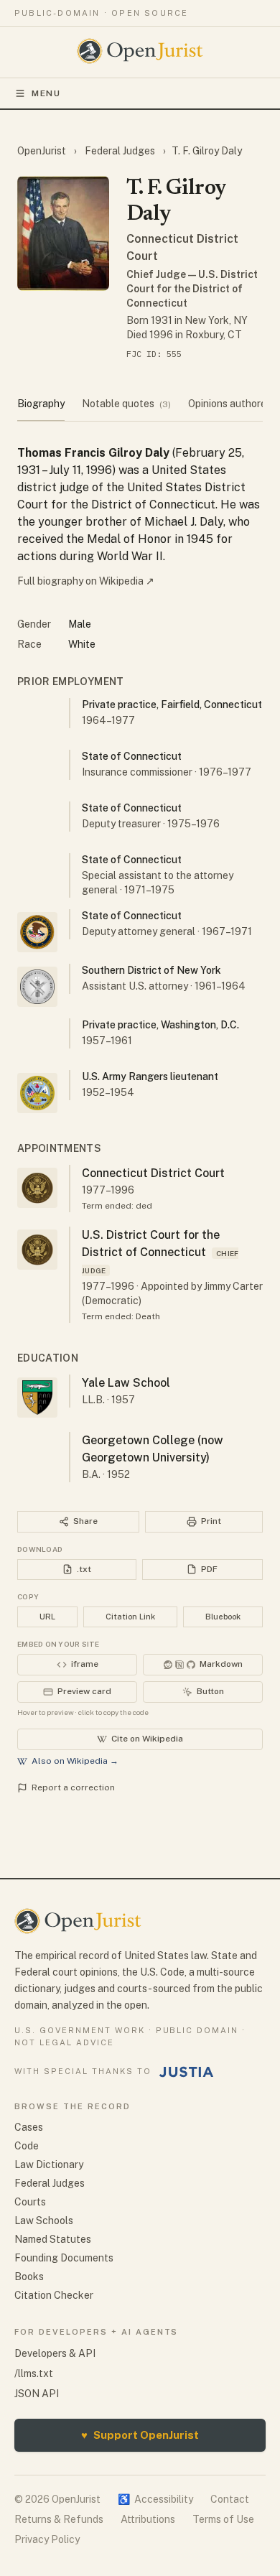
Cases (29, 2127)
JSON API (37, 2394)
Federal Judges (120, 151)
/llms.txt (34, 2373)
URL (47, 1617)
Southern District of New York (151, 970)
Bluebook (223, 1617)
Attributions (148, 2519)
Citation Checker (54, 2295)
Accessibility (155, 2499)
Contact (230, 2499)
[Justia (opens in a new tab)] (187, 2072)
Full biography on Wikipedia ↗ (86, 581)
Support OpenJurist (140, 2435)
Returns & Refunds (59, 2519)
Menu (46, 93)
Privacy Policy (47, 2539)
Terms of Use (223, 2519)
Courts (30, 2202)
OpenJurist (43, 151)
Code (27, 2146)
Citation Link (130, 1617)
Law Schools (44, 2221)
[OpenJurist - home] (140, 51)
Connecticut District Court (153, 1173)
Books (29, 2277)
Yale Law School (126, 1383)
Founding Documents (64, 2258)
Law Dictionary (49, 2165)
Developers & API (55, 2353)
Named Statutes (53, 2239)
